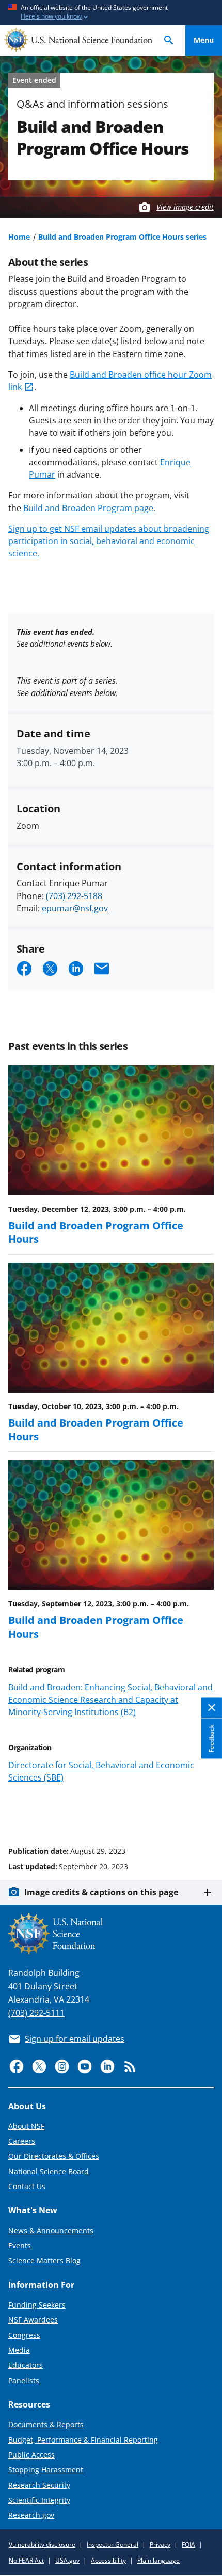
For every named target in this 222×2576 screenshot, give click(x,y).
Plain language (158, 2560)
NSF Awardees (33, 2320)
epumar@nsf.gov (75, 908)
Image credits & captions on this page (101, 1892)
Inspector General (113, 2544)
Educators (26, 2365)
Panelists (24, 2380)
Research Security (39, 2485)
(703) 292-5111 (36, 2013)
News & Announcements (51, 2231)
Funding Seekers (37, 2305)
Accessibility (108, 2560)
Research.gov (31, 2515)
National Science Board (49, 2171)
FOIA (188, 2544)
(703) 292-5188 (74, 896)
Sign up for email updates (75, 2039)
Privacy (160, 2544)
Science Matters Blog (44, 2260)
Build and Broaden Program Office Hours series (122, 237)
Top (204, 1812)
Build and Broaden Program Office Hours (96, 1232)
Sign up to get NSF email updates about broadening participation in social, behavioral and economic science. (109, 541)
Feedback (211, 1738)
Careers (22, 2141)
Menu (204, 40)
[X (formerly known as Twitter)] (39, 2066)
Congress (24, 2335)
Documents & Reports (46, 2424)
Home (19, 237)
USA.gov (67, 2560)
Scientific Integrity (39, 2500)
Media (19, 2350)
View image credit (185, 207)
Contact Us (27, 2186)
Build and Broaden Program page (88, 508)
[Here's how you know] (111, 13)
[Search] (169, 40)
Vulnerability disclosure (42, 2544)
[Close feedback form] (212, 1708)
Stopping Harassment (46, 2470)
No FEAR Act (26, 2560)
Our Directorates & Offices (54, 2156)
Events (20, 2245)
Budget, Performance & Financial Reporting (83, 2440)
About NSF (26, 2126)
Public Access (31, 2455)
